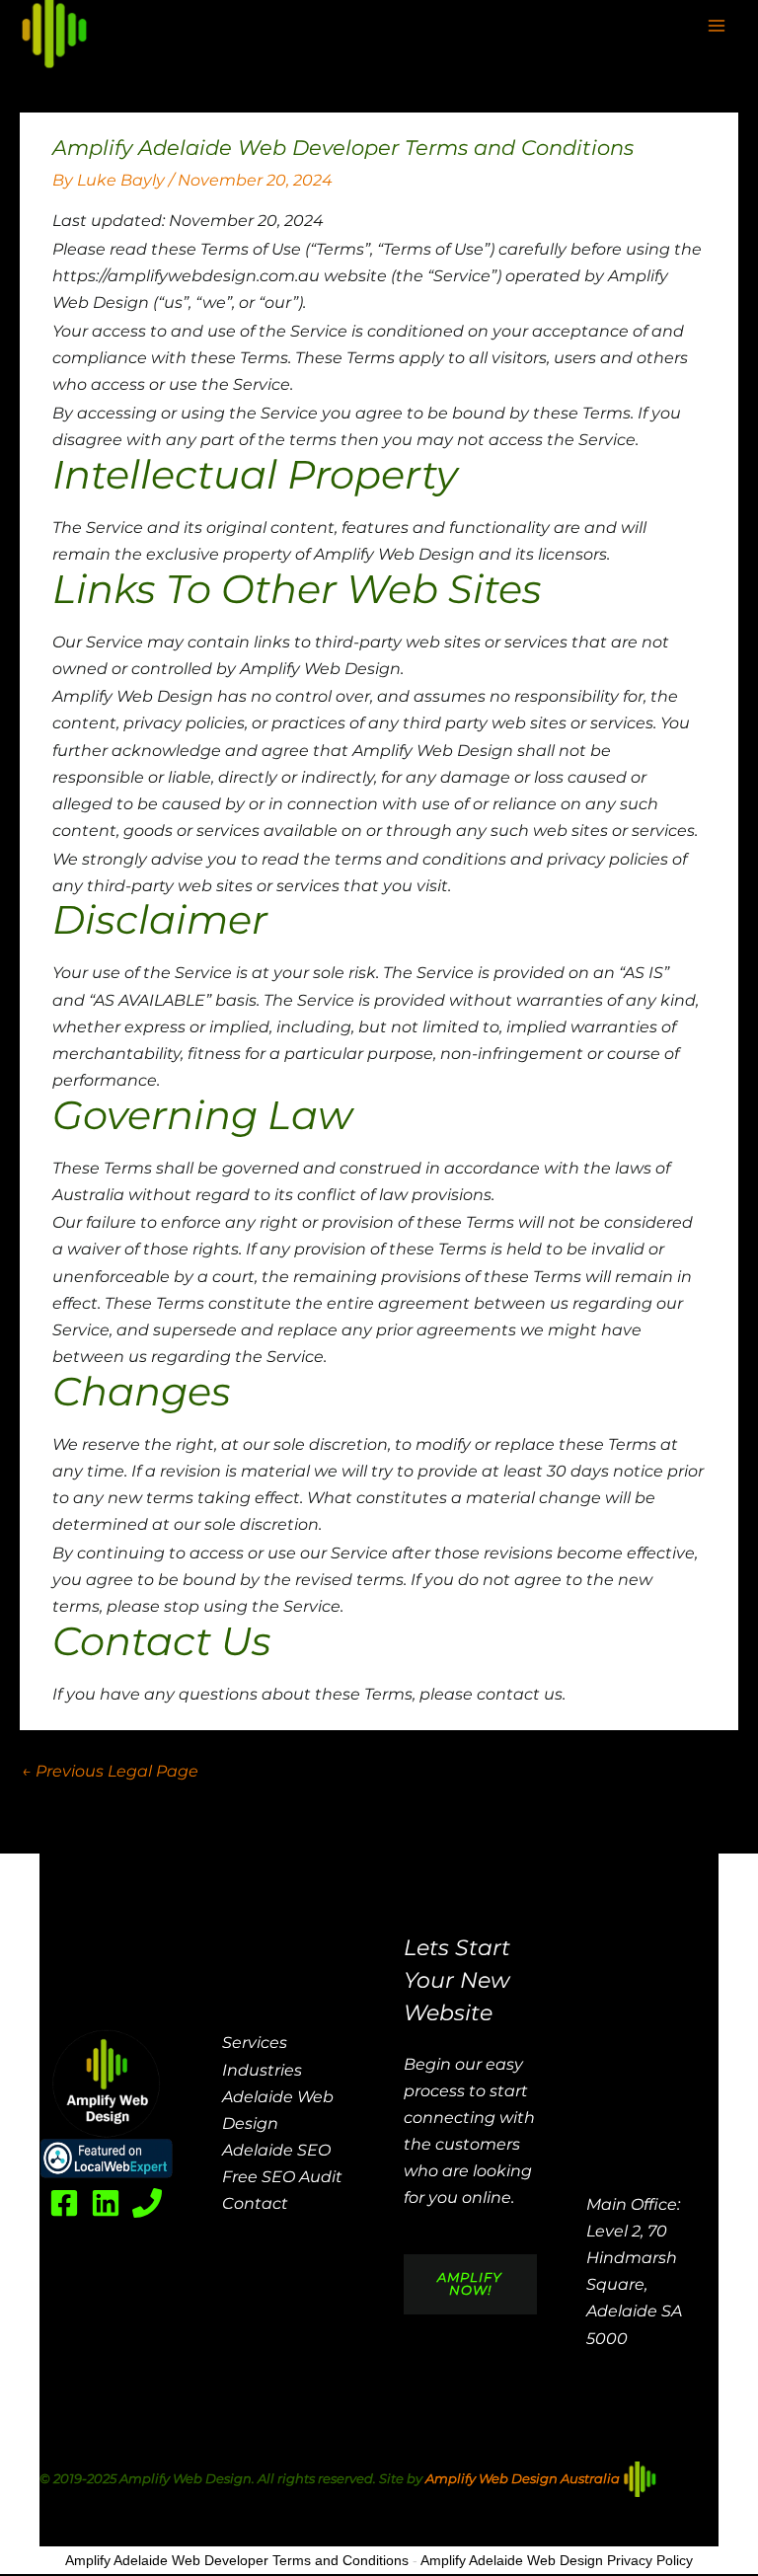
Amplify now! (470, 2284)
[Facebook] (64, 2203)
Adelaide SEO (276, 2150)
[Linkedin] (106, 2203)
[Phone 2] (147, 2203)
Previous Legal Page (110, 1771)
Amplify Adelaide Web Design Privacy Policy (557, 2560)
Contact (255, 2203)
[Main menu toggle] (717, 25)
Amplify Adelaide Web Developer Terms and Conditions (237, 2560)
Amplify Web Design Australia (524, 2478)
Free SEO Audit (282, 2177)
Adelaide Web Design (278, 2110)
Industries (262, 2070)
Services (255, 2043)
